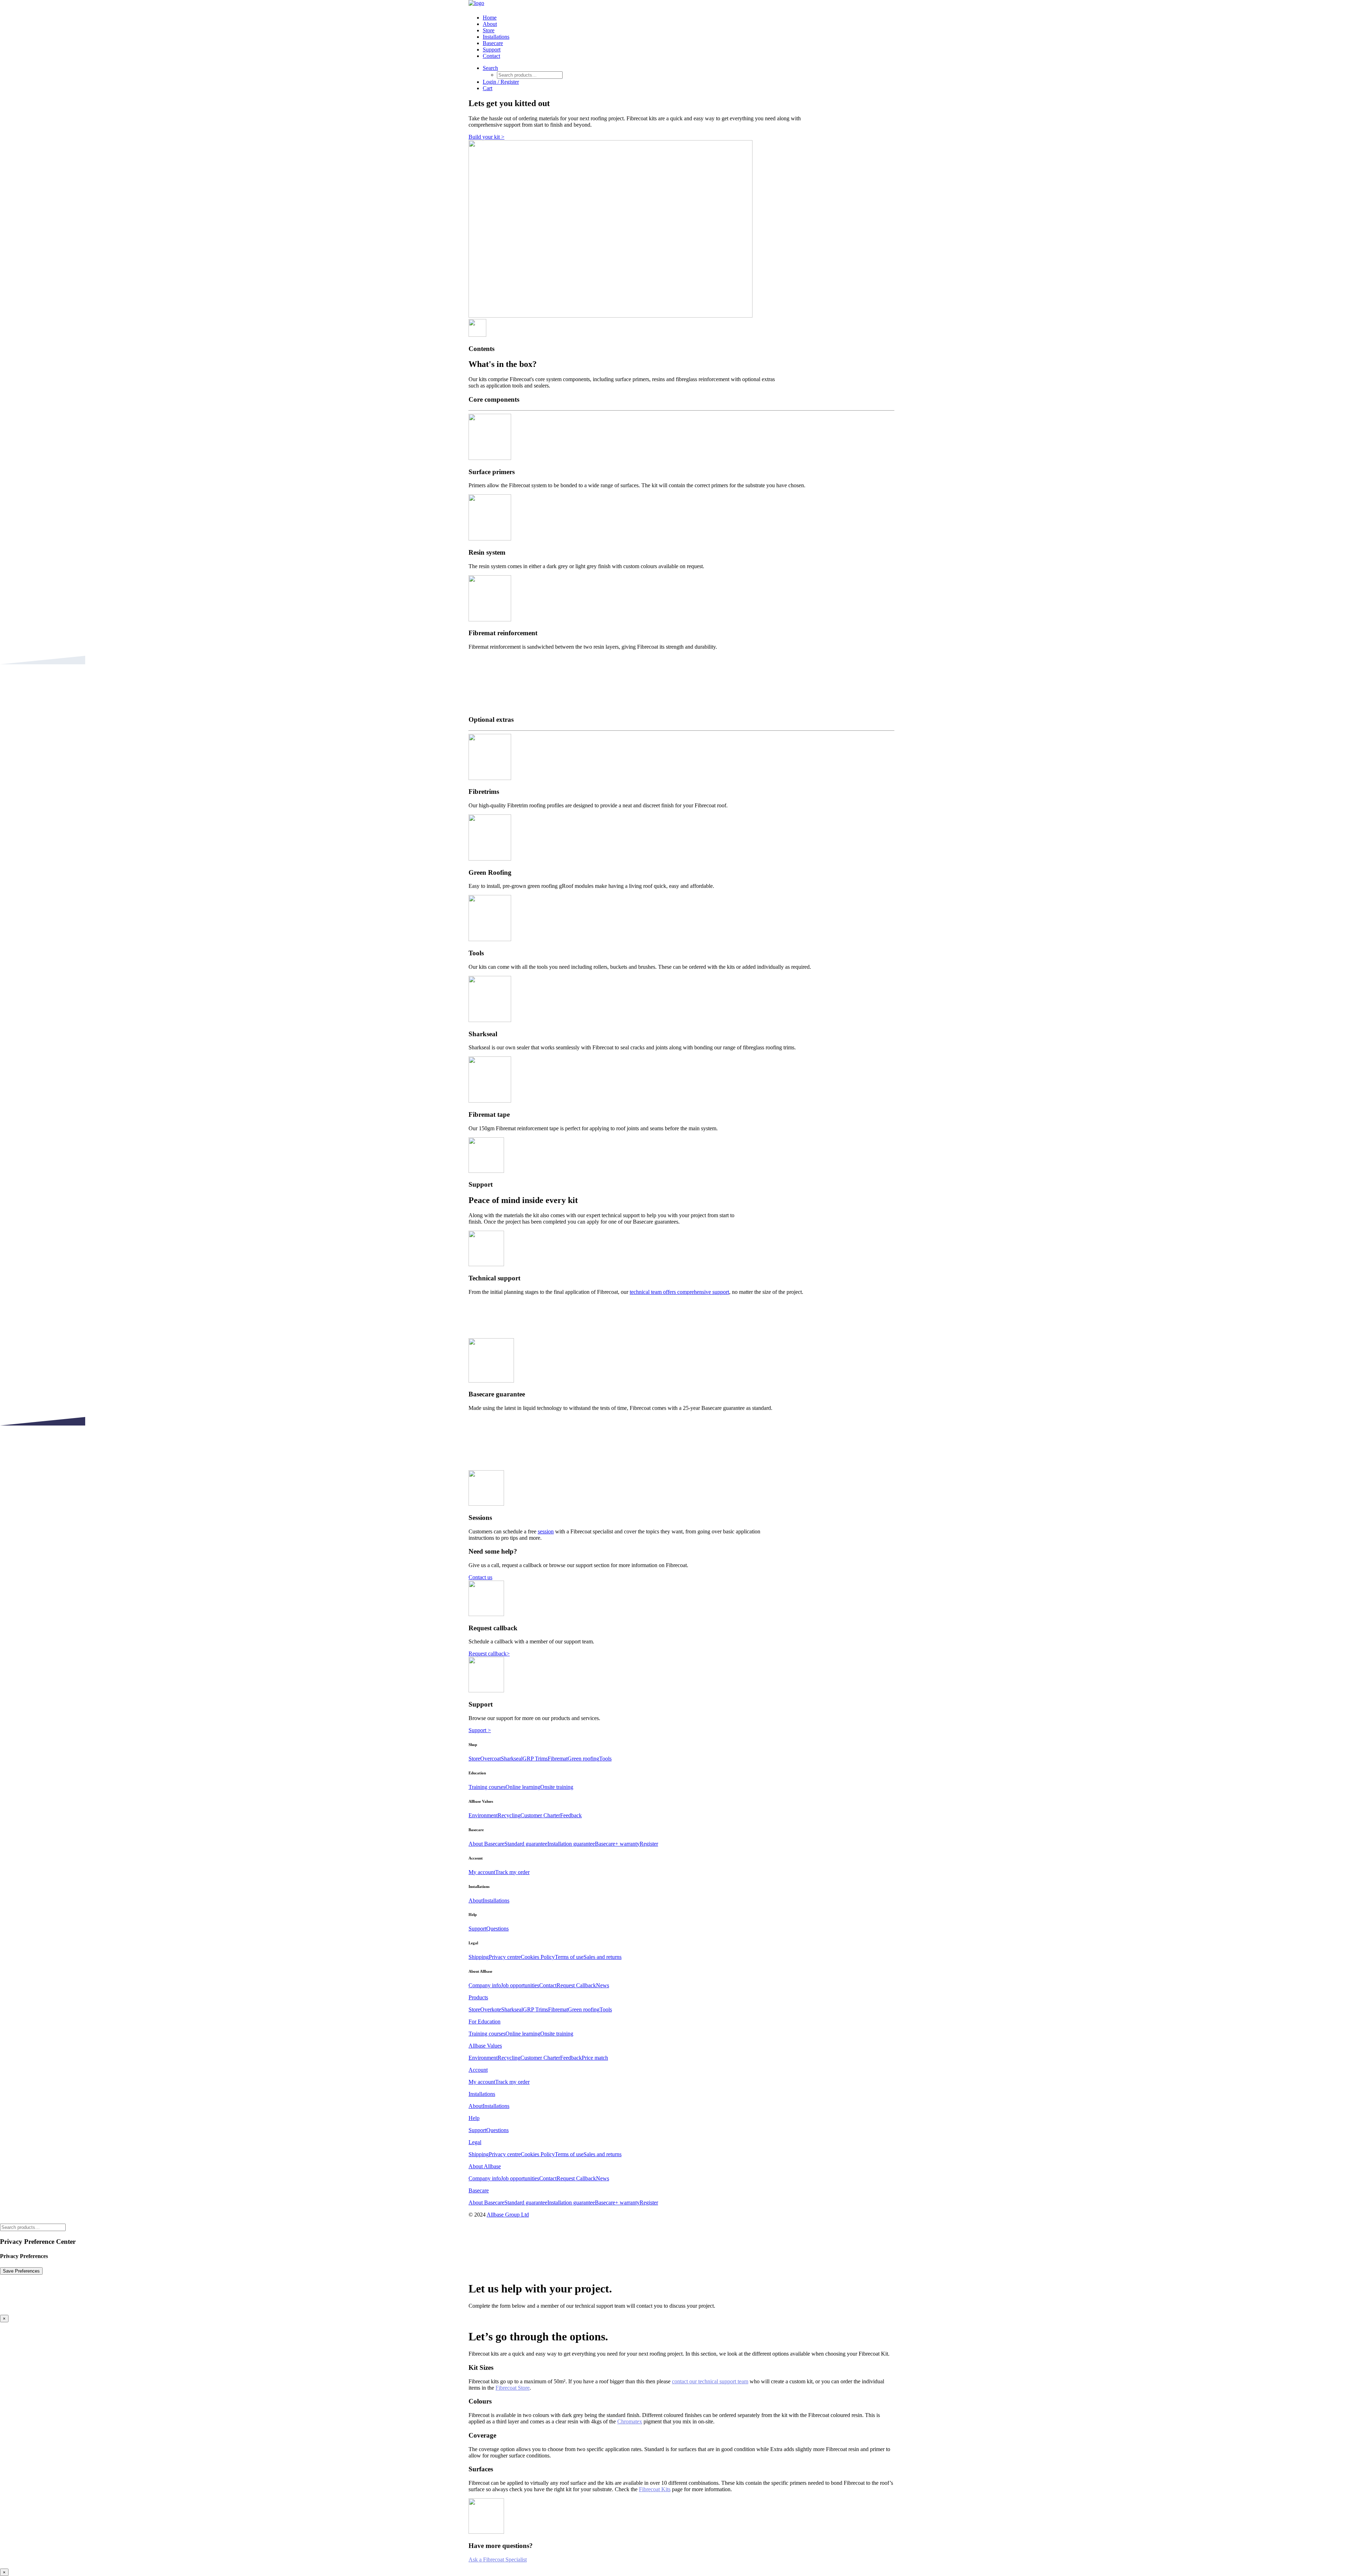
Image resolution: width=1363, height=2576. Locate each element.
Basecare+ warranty (617, 1844)
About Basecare (486, 1844)
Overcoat (491, 1759)
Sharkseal (512, 1759)
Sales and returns (603, 1957)
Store (489, 30)
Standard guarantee (526, 1844)
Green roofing (583, 1759)
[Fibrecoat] (681, 4)
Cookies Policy (538, 1957)
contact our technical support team (710, 2381)
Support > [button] (480, 1730)
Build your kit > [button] (486, 137)
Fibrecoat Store (513, 2388)
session (546, 1531)
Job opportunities (520, 1985)
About (490, 24)
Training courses (487, 1787)
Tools (605, 1759)
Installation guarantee (571, 1844)
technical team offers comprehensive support (679, 1292)
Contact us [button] (480, 1577)
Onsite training (557, 1787)
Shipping (479, 1957)
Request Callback (576, 1985)
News (603, 1985)
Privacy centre (505, 1957)
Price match (595, 2058)
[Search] (33, 2227)
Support (492, 50)
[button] (490, 68)
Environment (483, 1815)
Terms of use (569, 1957)
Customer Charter (540, 1815)
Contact (491, 56)
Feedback (571, 1815)
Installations (496, 37)
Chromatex (630, 2421)
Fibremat (558, 1759)
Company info (485, 1985)
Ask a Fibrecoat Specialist (498, 2559)
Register (649, 1844)
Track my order (512, 1872)
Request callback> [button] (489, 1654)
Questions (497, 1929)
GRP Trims (535, 1759)
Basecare (493, 43)
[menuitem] (689, 18)
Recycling (509, 1815)
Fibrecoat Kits (655, 2489)
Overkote (491, 2009)
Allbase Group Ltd (508, 2215)
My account (482, 1872)
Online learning (523, 1787)
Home (490, 18)
